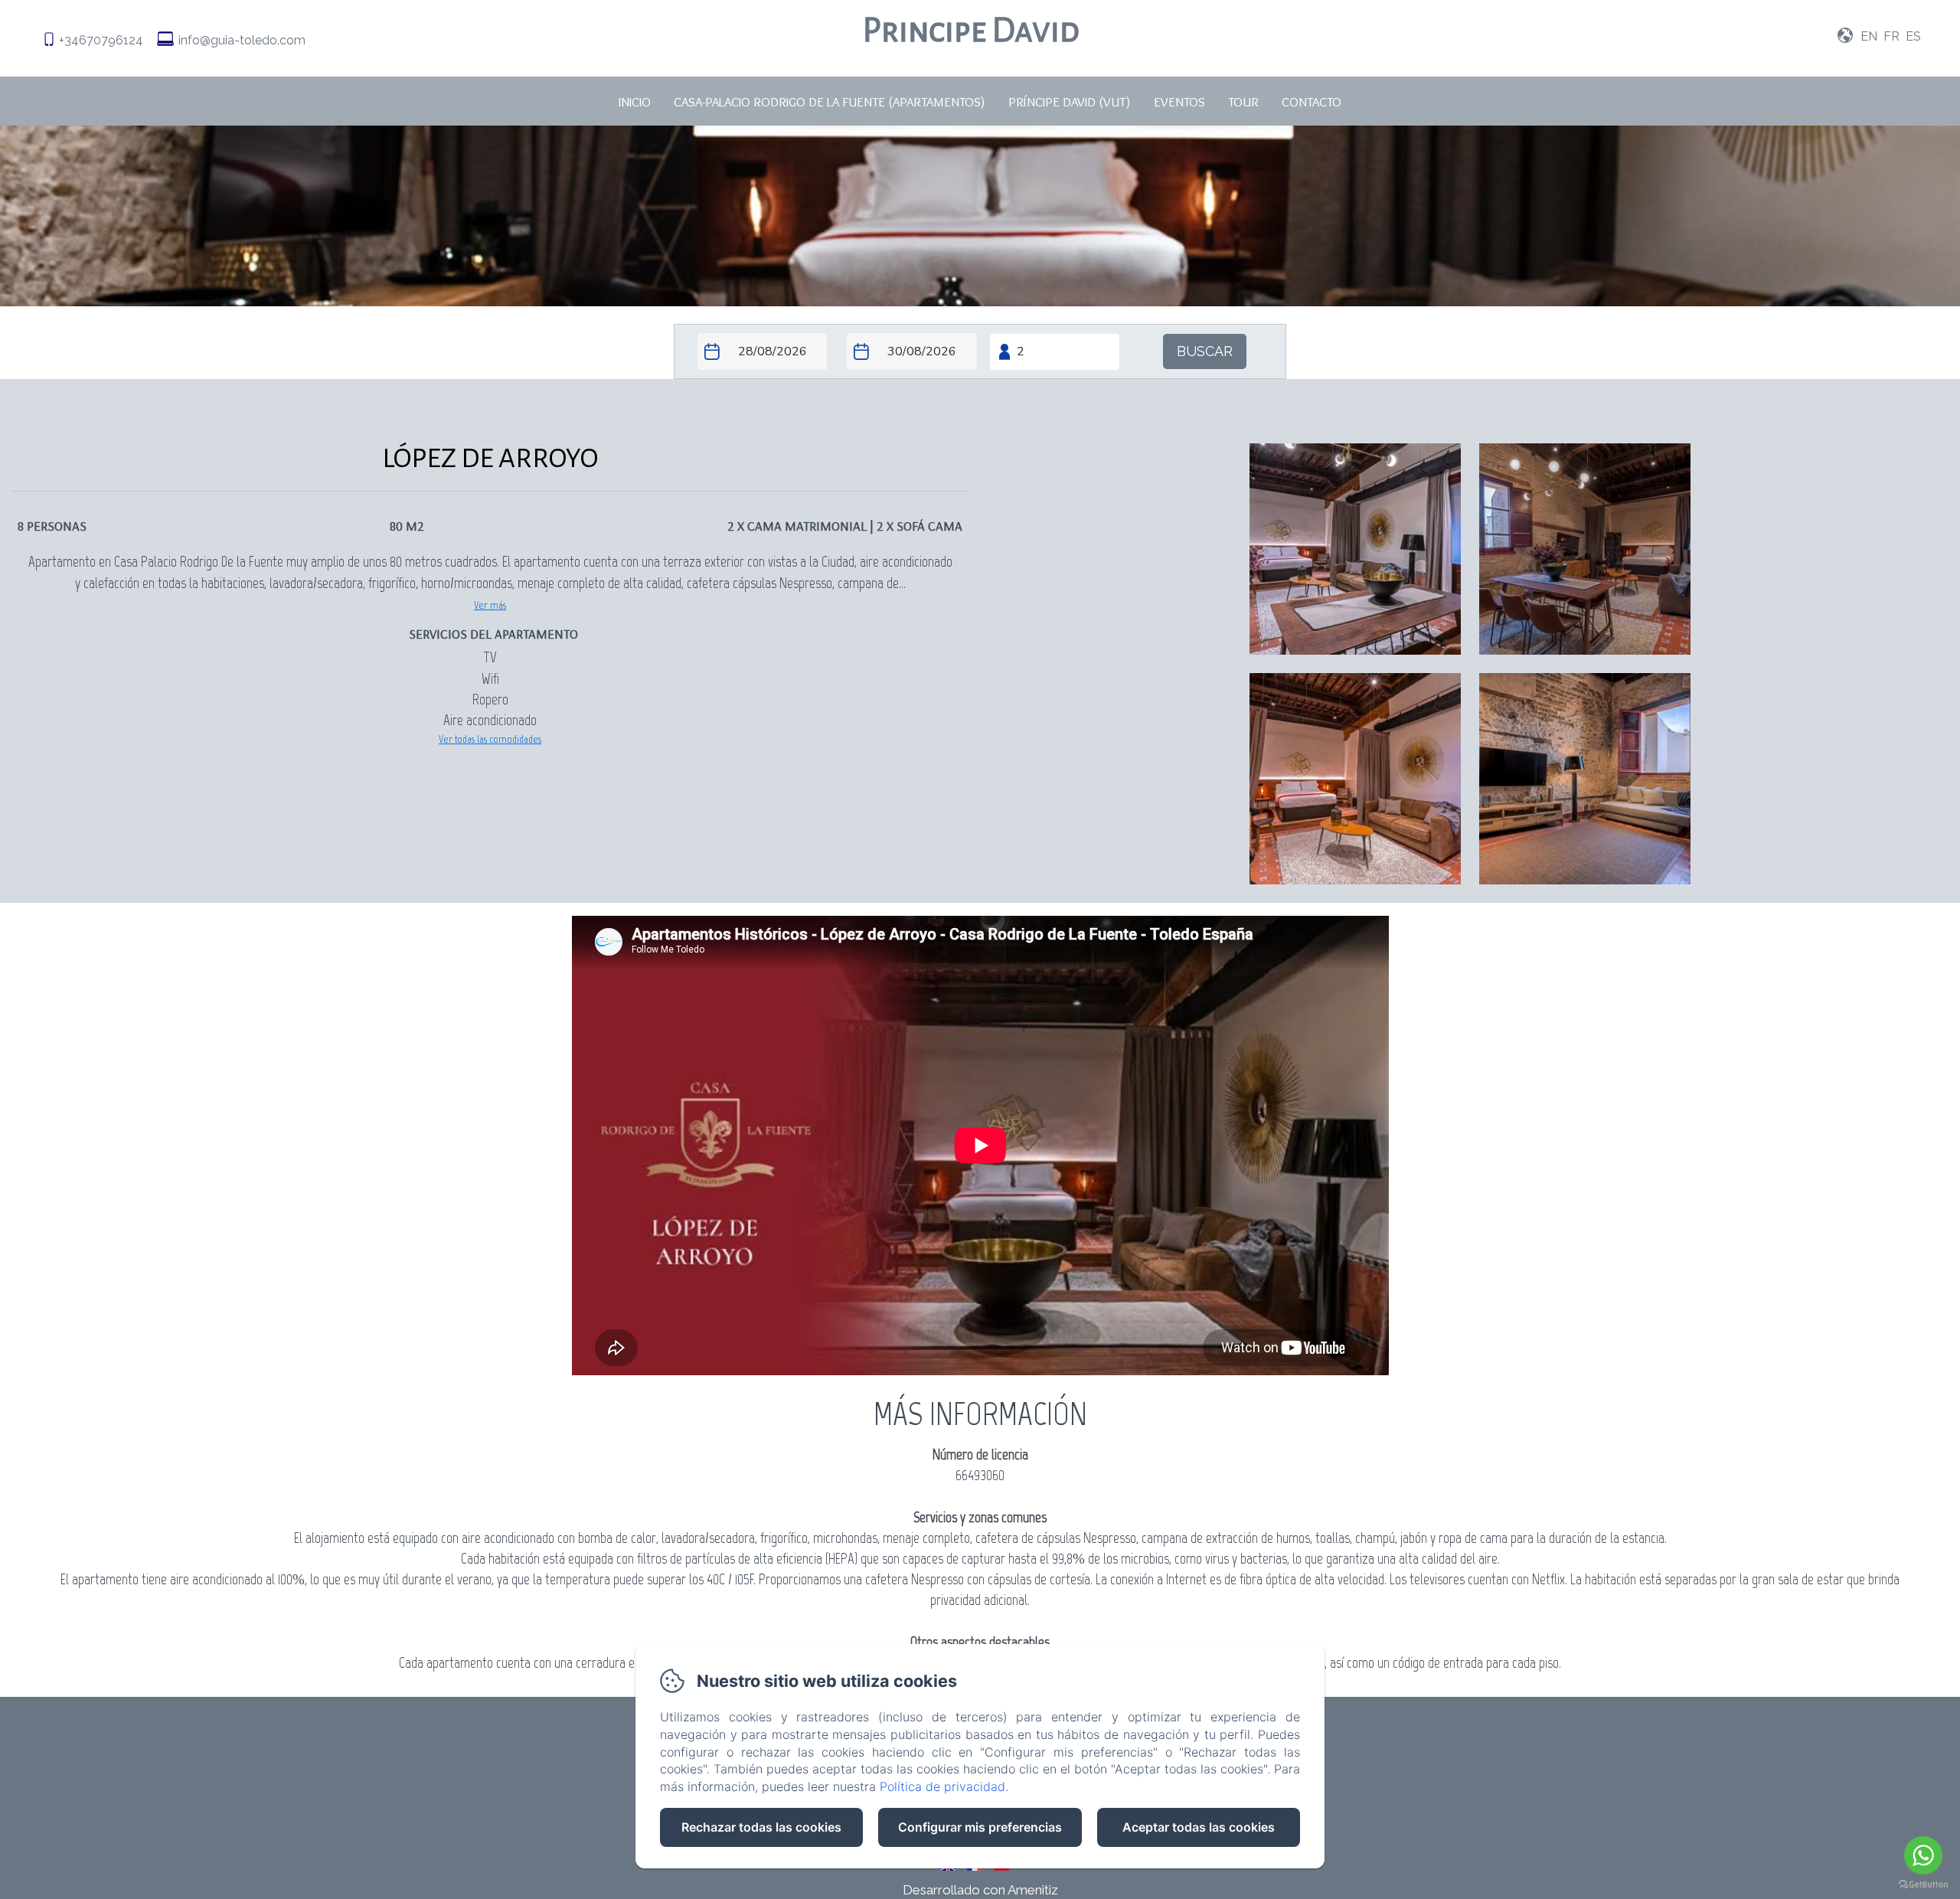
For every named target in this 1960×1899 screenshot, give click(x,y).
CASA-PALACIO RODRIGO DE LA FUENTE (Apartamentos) (830, 102)
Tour (1243, 102)
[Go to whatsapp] (1923, 1855)
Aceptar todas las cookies (1199, 1827)
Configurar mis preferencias (980, 1827)
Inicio (635, 102)
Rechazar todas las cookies (761, 1827)
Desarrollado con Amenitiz (980, 1890)
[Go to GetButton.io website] (1923, 1884)
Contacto (1312, 102)
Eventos (1179, 102)
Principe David (971, 30)
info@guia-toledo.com (242, 40)
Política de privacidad (942, 1786)
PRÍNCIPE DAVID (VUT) (1070, 102)
